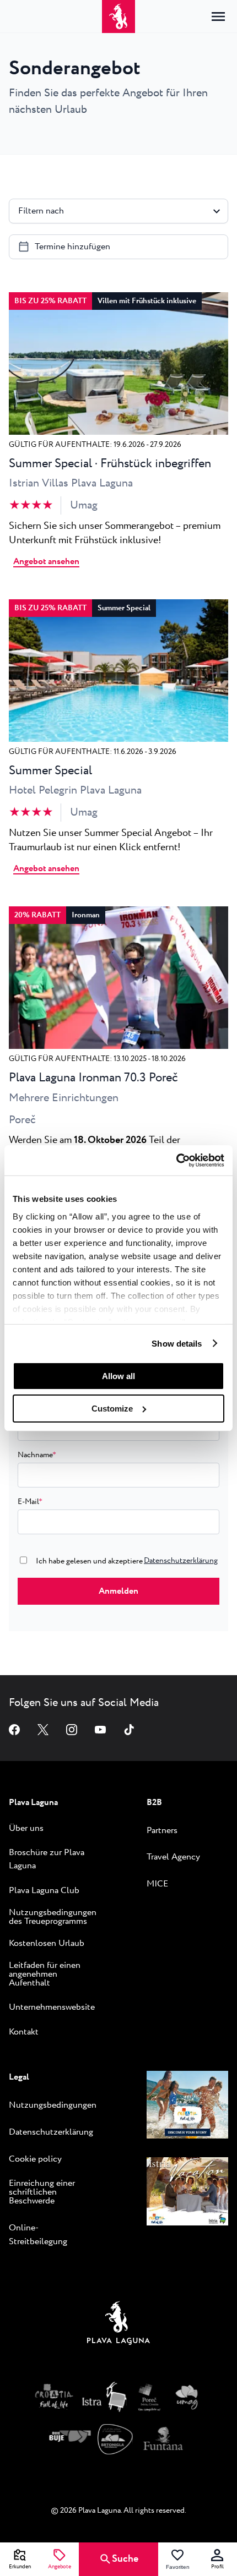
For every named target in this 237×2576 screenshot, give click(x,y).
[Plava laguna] (118, 2326)
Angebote (60, 2567)
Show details (177, 1343)
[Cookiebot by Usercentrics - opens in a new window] (176, 1160)
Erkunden (20, 2567)
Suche (125, 2559)
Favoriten (178, 2567)
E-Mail (30, 1502)
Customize (112, 1409)
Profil (217, 2567)
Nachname (37, 1455)
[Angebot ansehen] (118, 432)
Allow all (118, 1376)
